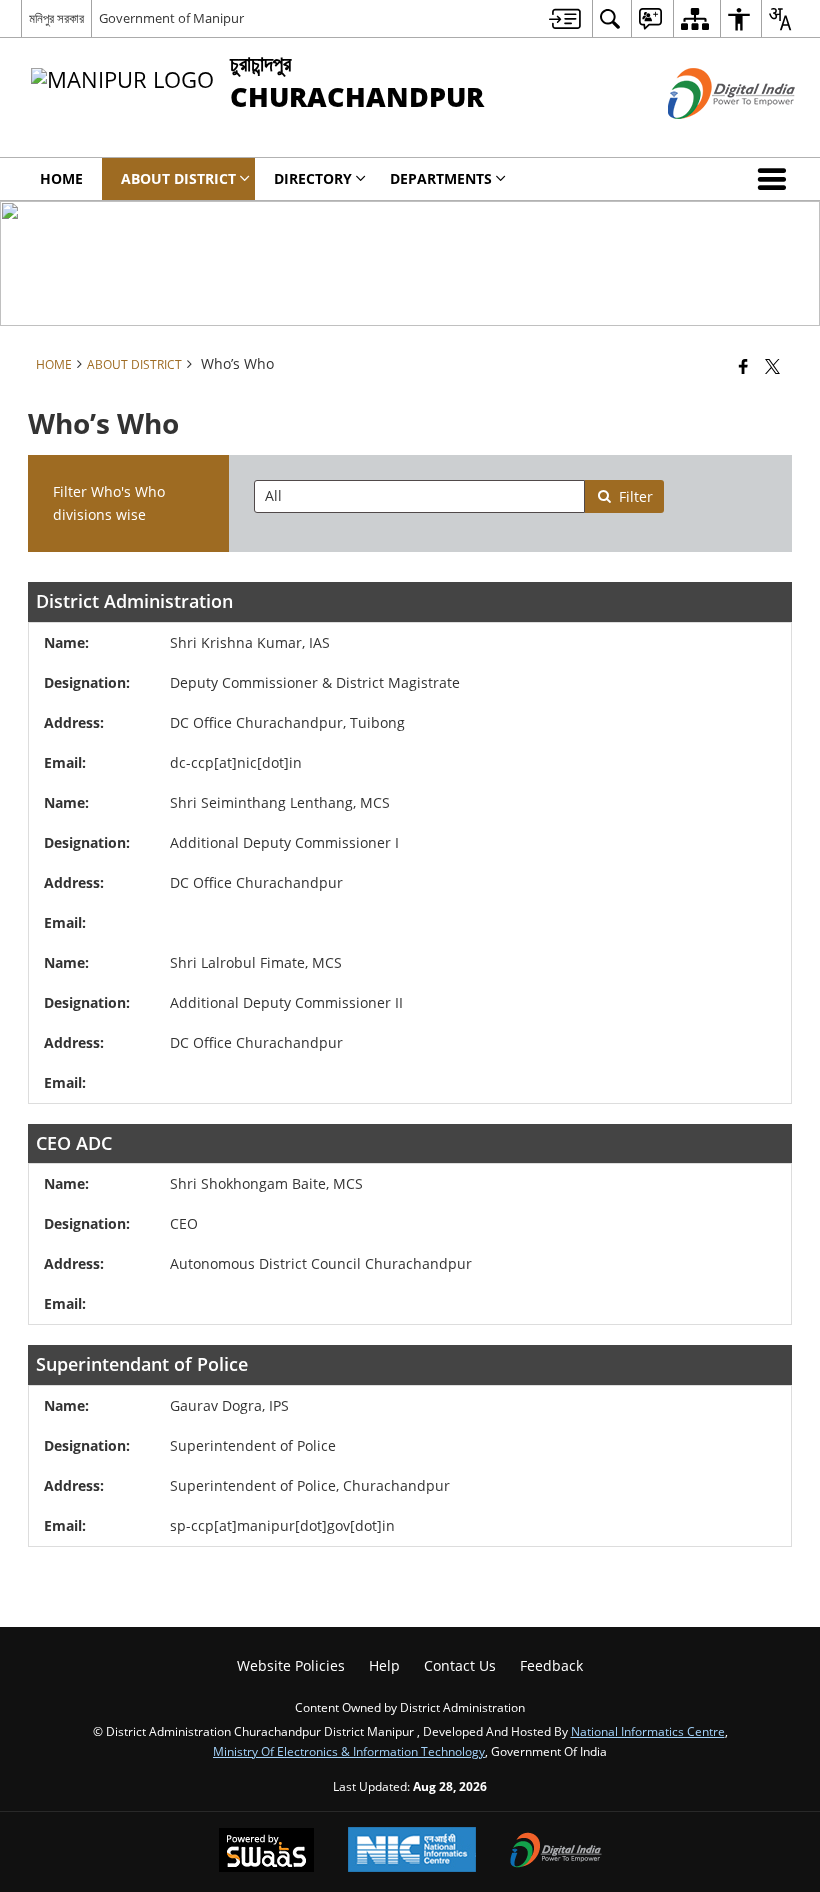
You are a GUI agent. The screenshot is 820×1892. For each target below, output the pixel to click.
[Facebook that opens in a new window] (743, 366)
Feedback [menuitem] (551, 1665)
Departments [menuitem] (441, 178)
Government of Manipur (171, 18)
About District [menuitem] (178, 178)
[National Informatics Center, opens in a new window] (412, 1851)
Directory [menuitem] (313, 178)
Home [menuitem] (61, 178)
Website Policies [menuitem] (291, 1665)
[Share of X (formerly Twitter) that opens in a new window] (772, 366)
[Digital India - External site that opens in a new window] (706, 135)
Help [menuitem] (384, 1665)
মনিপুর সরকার (56, 18)
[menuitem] (565, 18)
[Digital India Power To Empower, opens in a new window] (556, 1852)
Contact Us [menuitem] (460, 1665)
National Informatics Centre (648, 1731)
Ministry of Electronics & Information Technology (349, 1751)
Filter (636, 496)
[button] (776, 179)
